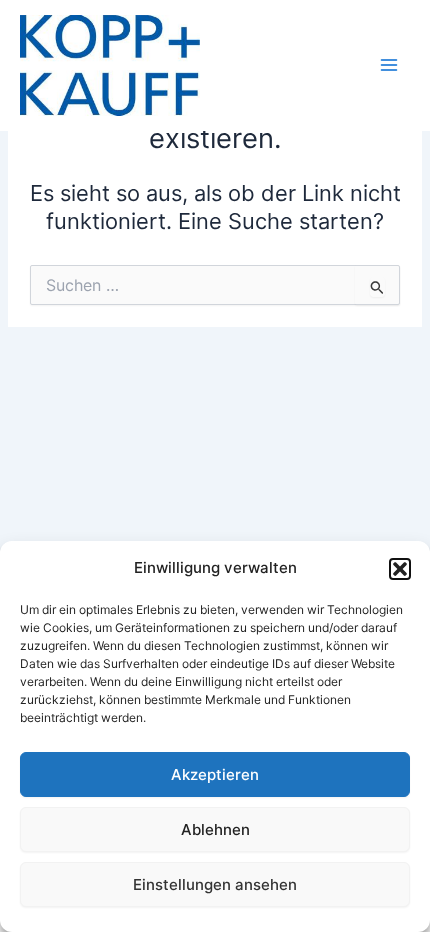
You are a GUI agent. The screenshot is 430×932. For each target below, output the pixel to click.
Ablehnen (215, 829)
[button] (400, 569)
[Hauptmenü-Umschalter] (389, 65)
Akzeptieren (215, 774)
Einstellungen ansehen (215, 884)
